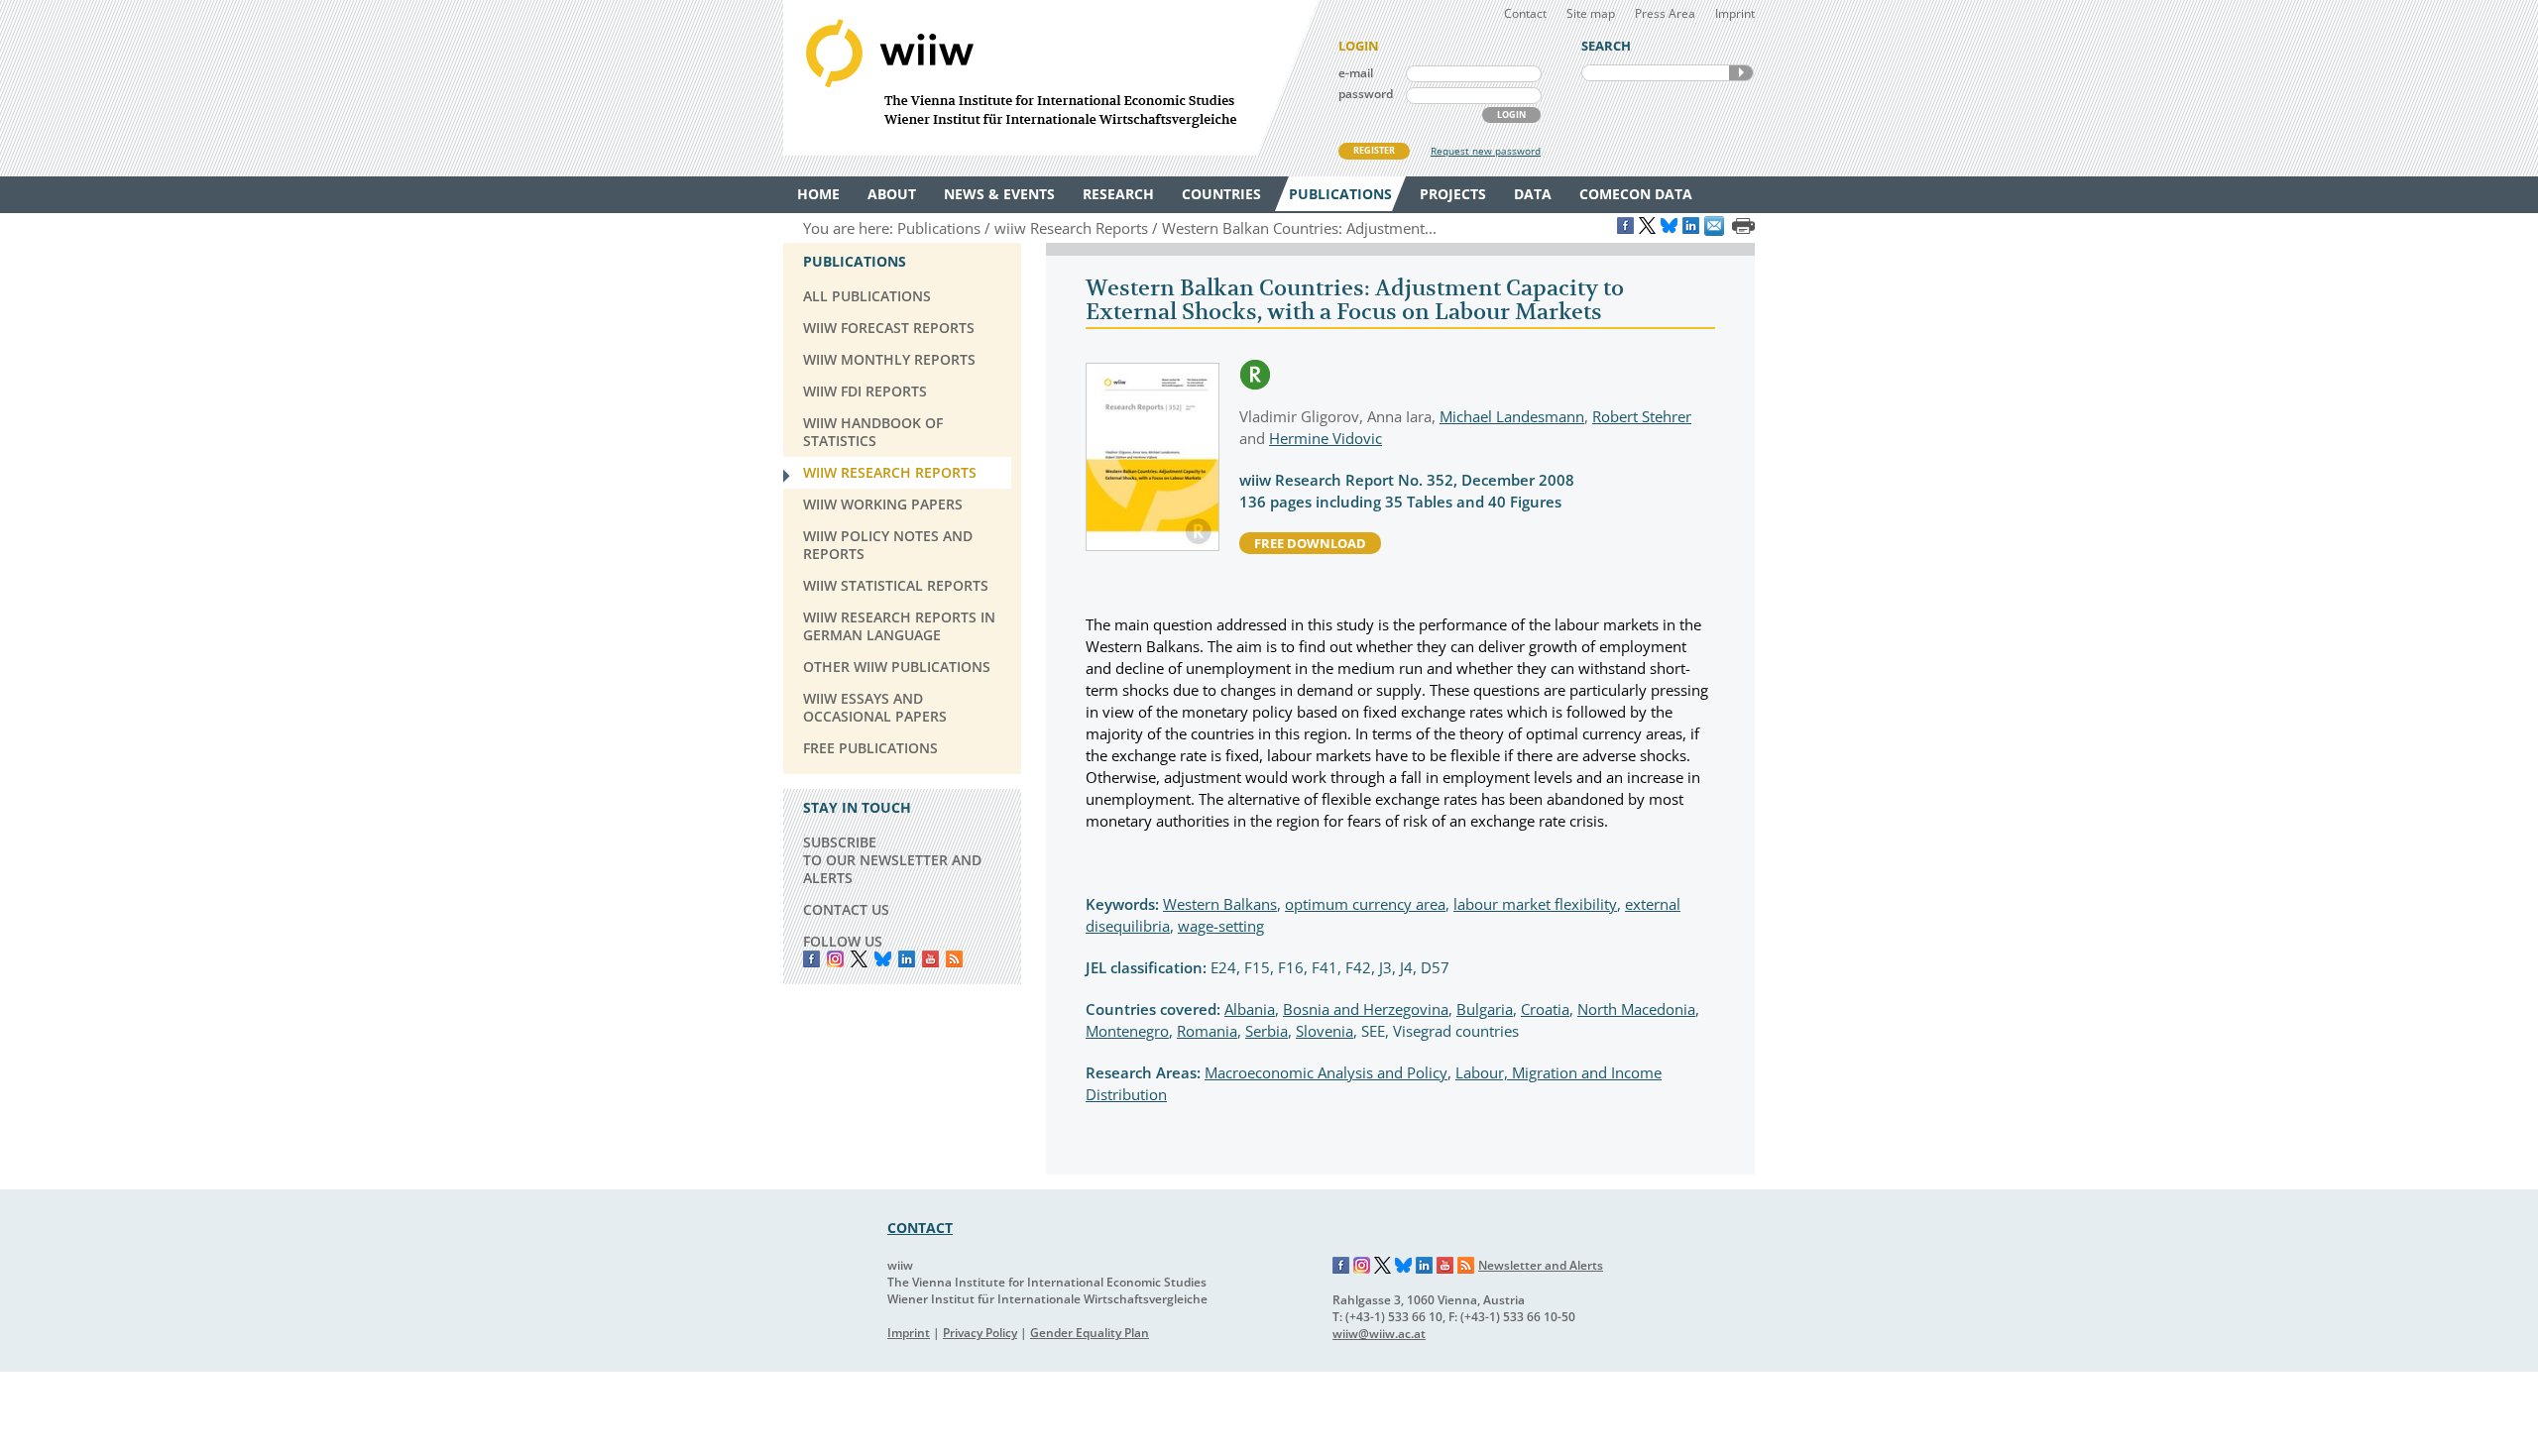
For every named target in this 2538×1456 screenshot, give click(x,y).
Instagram (1362, 1266)
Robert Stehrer (1642, 416)
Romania (1207, 1031)
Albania (1250, 1009)
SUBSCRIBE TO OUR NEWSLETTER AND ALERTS (892, 860)
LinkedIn (907, 959)
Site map (1591, 13)
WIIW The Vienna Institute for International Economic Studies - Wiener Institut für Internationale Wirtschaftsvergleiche (1051, 78)
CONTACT (920, 1228)
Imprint (1735, 13)
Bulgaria (1485, 1009)
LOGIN (1511, 114)
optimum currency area (1365, 904)
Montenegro (1127, 1031)
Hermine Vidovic (1326, 438)
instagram (835, 959)
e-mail (1356, 73)
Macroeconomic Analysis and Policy (1326, 1072)
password (1366, 94)
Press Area (1665, 13)
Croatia (1545, 1009)
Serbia (1267, 1031)
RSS (954, 959)
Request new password (1486, 151)
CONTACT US (846, 909)
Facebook (811, 959)
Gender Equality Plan (1090, 1333)
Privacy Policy (980, 1333)
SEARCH (1741, 73)
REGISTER (1374, 150)
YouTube (930, 959)
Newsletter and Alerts (1541, 1265)
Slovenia (1325, 1031)
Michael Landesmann (1512, 416)
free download (1310, 543)
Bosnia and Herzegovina (1366, 1009)
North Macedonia (1636, 1009)
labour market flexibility (1535, 904)
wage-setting (1221, 926)
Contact (1525, 13)
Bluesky (883, 959)
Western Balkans (1220, 904)
